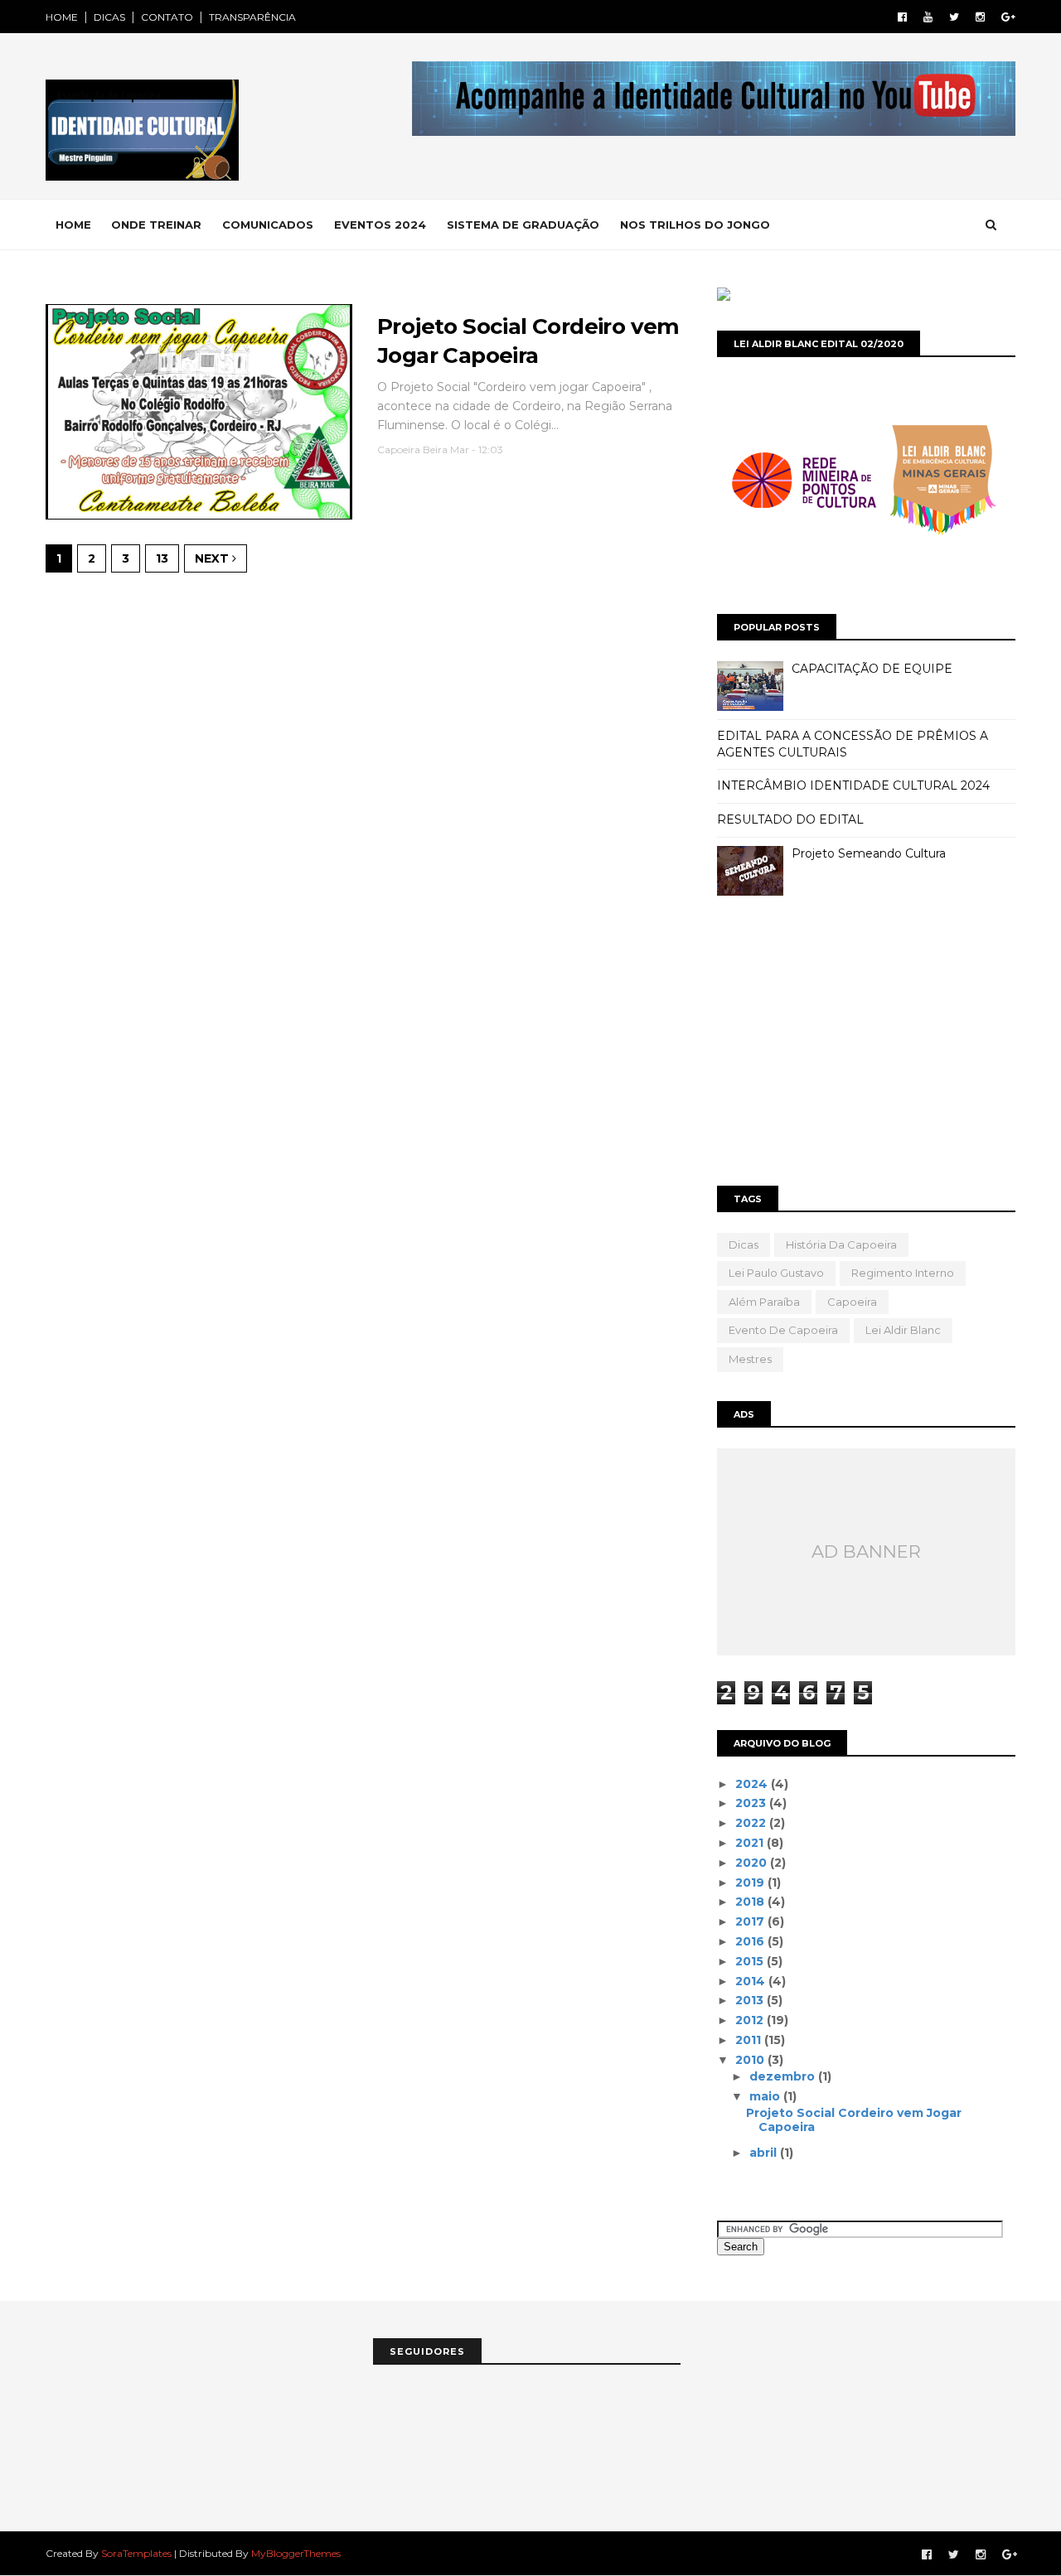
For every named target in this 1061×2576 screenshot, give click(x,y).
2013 (751, 2000)
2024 (753, 1784)
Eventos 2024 (380, 225)
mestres (750, 1359)
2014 (752, 1981)
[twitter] (954, 17)
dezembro (784, 2076)
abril (765, 2153)
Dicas (744, 1245)
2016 (751, 1941)
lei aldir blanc (903, 1330)
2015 (751, 1961)
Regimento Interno (903, 1273)
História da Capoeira (841, 1245)
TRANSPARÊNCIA (252, 17)
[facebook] (902, 17)
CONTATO (167, 17)
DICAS (109, 17)
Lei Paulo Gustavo (776, 1273)
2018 (751, 1902)
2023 (752, 1803)
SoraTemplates (136, 2553)
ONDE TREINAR (156, 225)
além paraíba (764, 1302)
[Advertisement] (866, 1045)
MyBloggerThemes (296, 2553)
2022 (752, 1823)
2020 (753, 1863)
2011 (750, 2040)
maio (766, 2096)
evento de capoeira (783, 1330)
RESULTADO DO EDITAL (790, 819)
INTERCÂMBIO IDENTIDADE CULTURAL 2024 (853, 785)
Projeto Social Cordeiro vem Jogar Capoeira (854, 2120)
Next (213, 558)
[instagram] (980, 17)
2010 (751, 2060)
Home (73, 225)
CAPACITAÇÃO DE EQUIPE (872, 669)
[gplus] (1008, 17)
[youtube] (928, 17)
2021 (751, 1843)
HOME (62, 17)
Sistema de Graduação (523, 225)
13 (162, 558)
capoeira (852, 1302)
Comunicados (268, 225)
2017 (751, 1921)
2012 (751, 2020)
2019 (751, 1882)
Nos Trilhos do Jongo (695, 225)
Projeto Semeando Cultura (869, 853)
